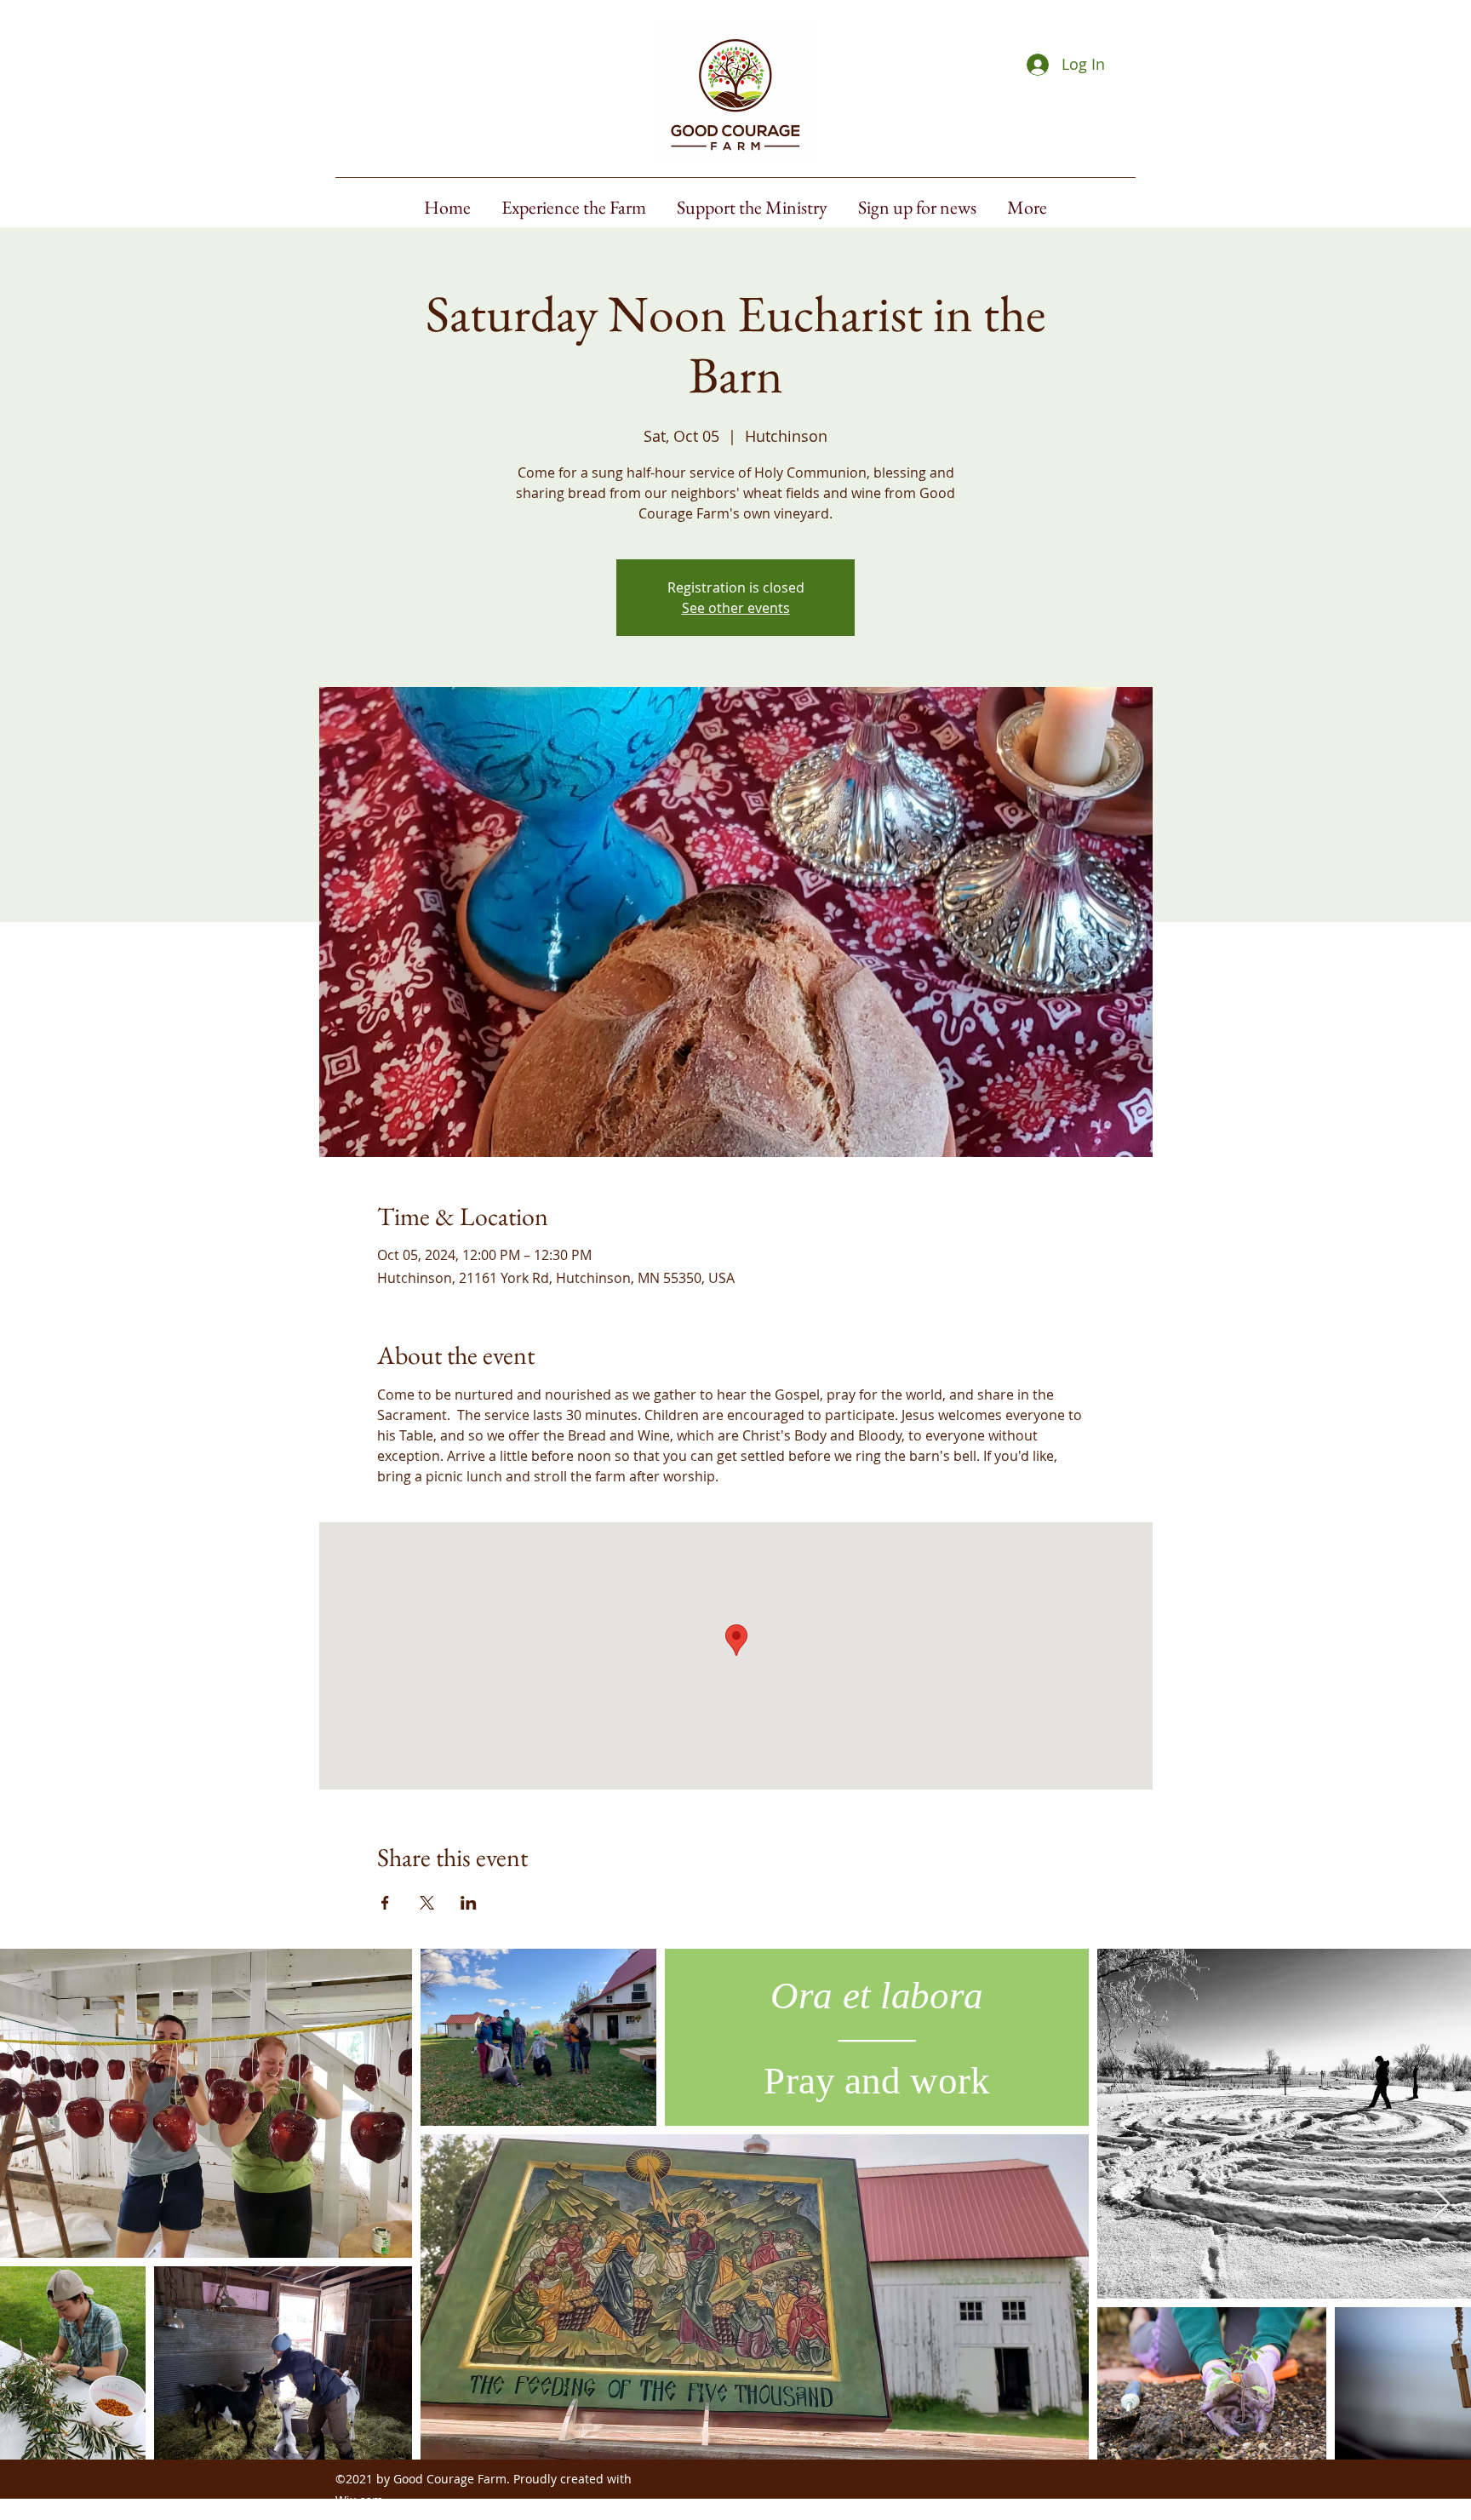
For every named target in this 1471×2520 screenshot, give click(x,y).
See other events (736, 608)
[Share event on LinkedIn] (469, 1903)
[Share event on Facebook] (385, 1903)
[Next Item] (1442, 2205)
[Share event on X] (427, 1903)
